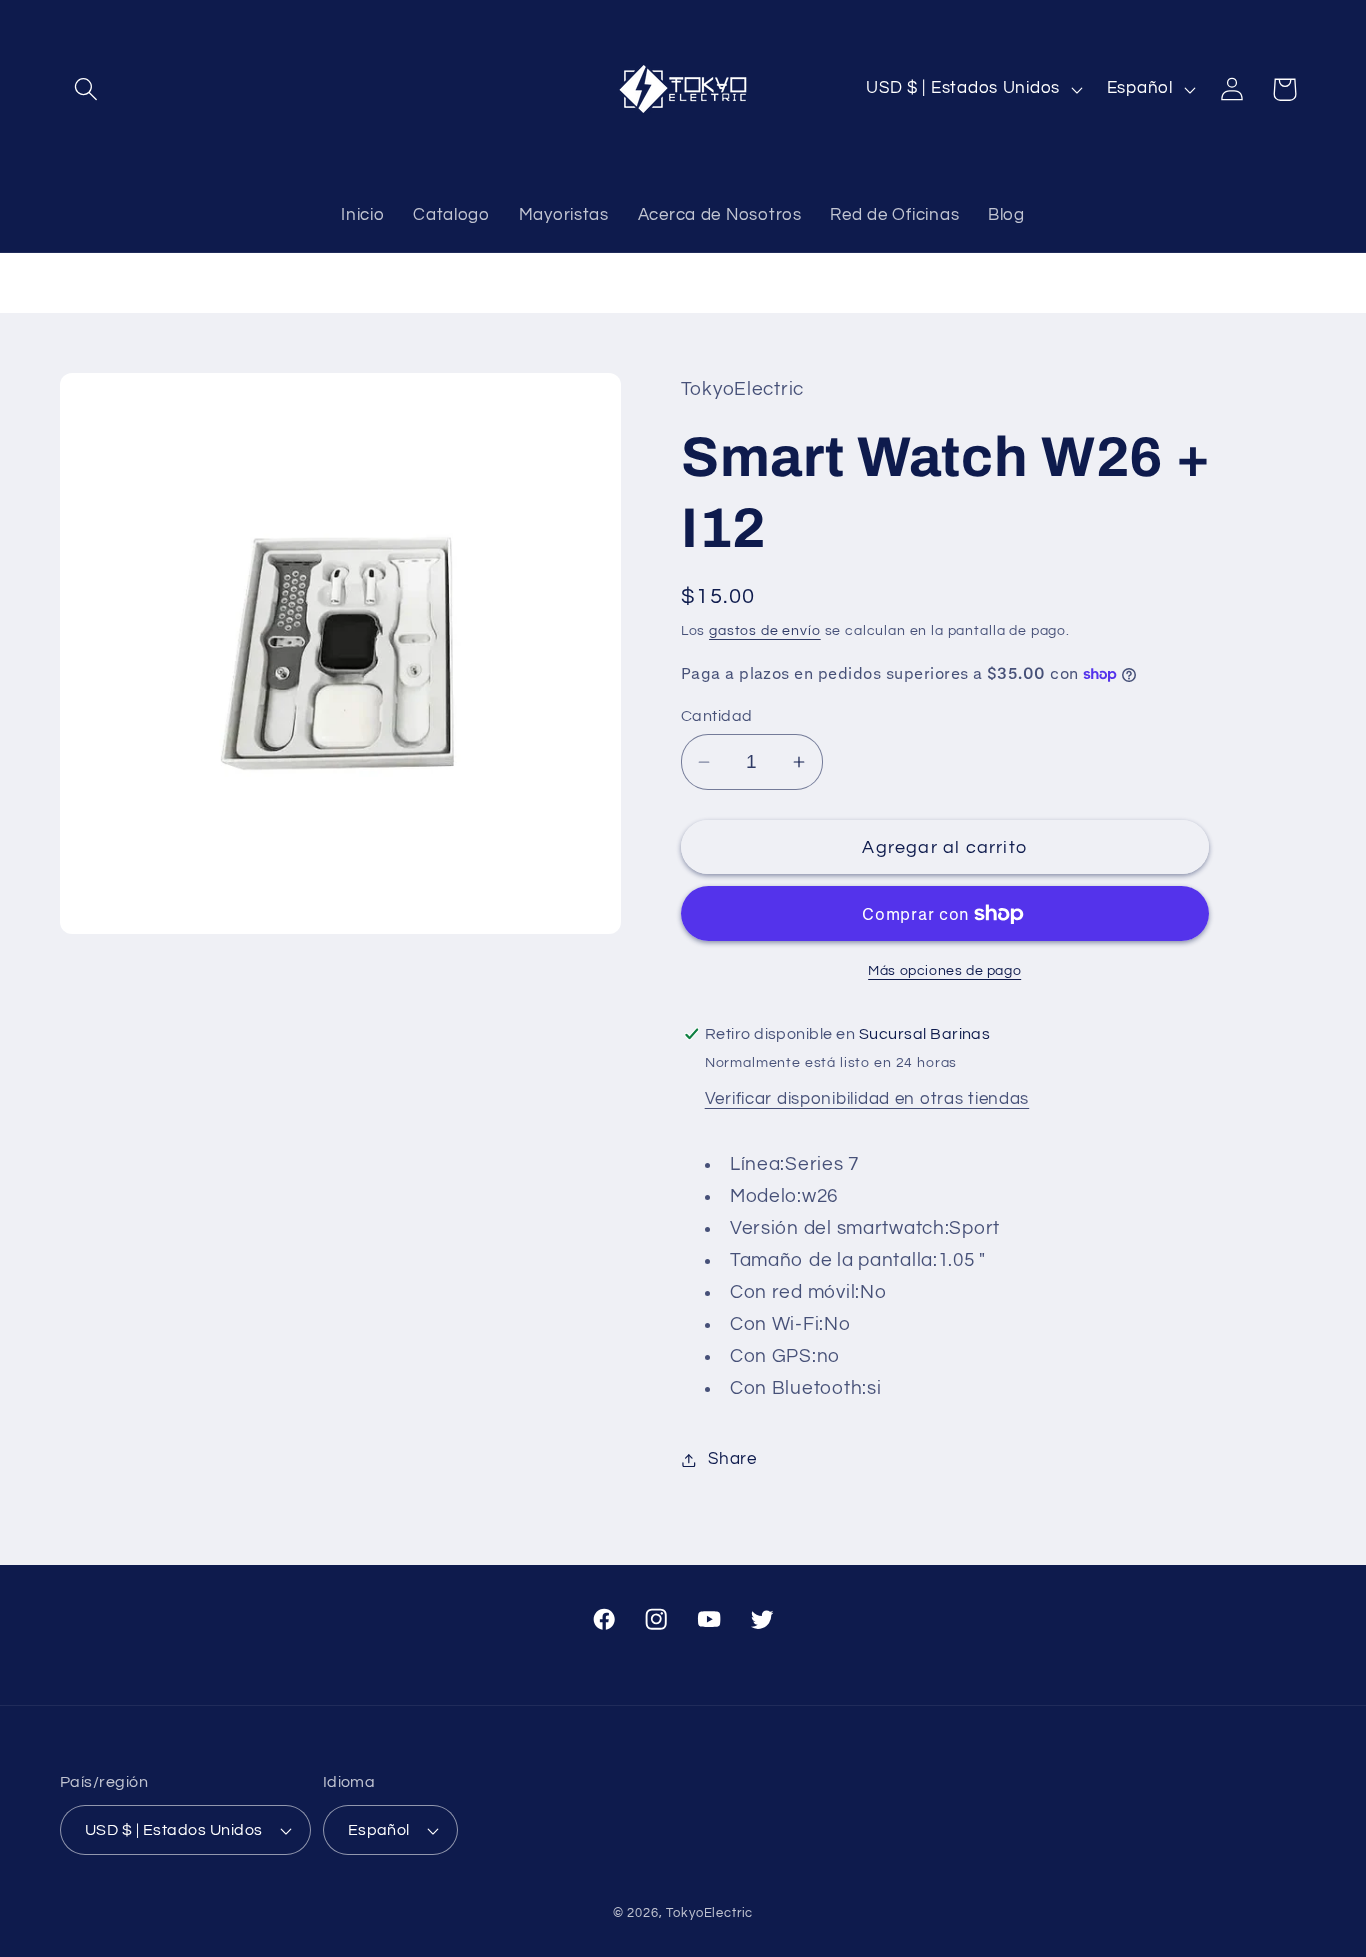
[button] (86, 89)
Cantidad (717, 716)
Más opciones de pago (944, 970)
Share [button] (732, 1459)
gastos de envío (765, 630)
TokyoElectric (709, 1913)
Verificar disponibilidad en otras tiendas (867, 1099)
